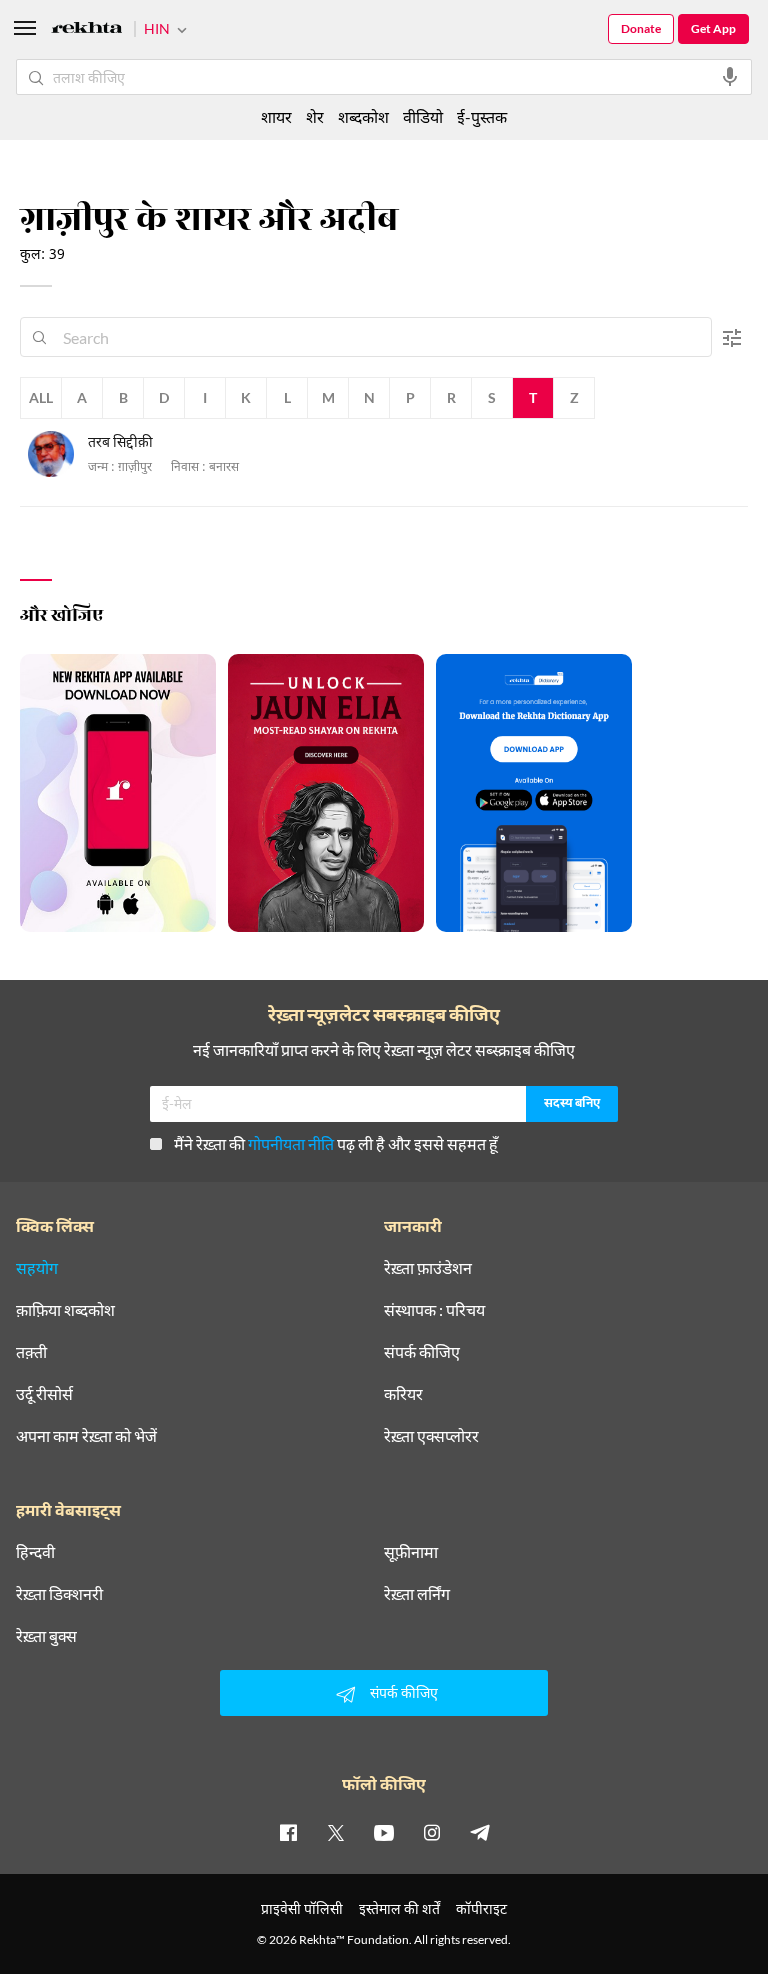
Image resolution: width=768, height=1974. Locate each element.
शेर (315, 116)
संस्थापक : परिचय (434, 1310)
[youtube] (384, 1832)
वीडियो (423, 116)
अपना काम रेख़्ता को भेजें (86, 1436)
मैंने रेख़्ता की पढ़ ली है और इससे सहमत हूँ (336, 1143)
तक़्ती (31, 1352)
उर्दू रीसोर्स (44, 1394)
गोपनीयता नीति (291, 1143)
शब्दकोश (363, 116)
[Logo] (87, 30)
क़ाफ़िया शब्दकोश (65, 1310)
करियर (403, 1394)
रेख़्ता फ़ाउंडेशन (428, 1268)
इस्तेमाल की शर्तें (399, 1908)
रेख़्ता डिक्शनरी (59, 1594)
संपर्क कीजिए (422, 1352)
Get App (713, 28)
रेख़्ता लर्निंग (417, 1594)
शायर (276, 116)
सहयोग (37, 1268)
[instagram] (432, 1832)
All (41, 397)
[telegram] (480, 1832)
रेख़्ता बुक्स (46, 1636)
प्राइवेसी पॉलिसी (302, 1908)
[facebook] (288, 1832)
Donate (641, 28)
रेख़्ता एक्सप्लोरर (431, 1436)
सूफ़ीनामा (411, 1552)
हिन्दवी (35, 1552)
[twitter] (336, 1832)
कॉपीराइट (481, 1908)
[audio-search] (730, 77)
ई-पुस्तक (482, 116)
